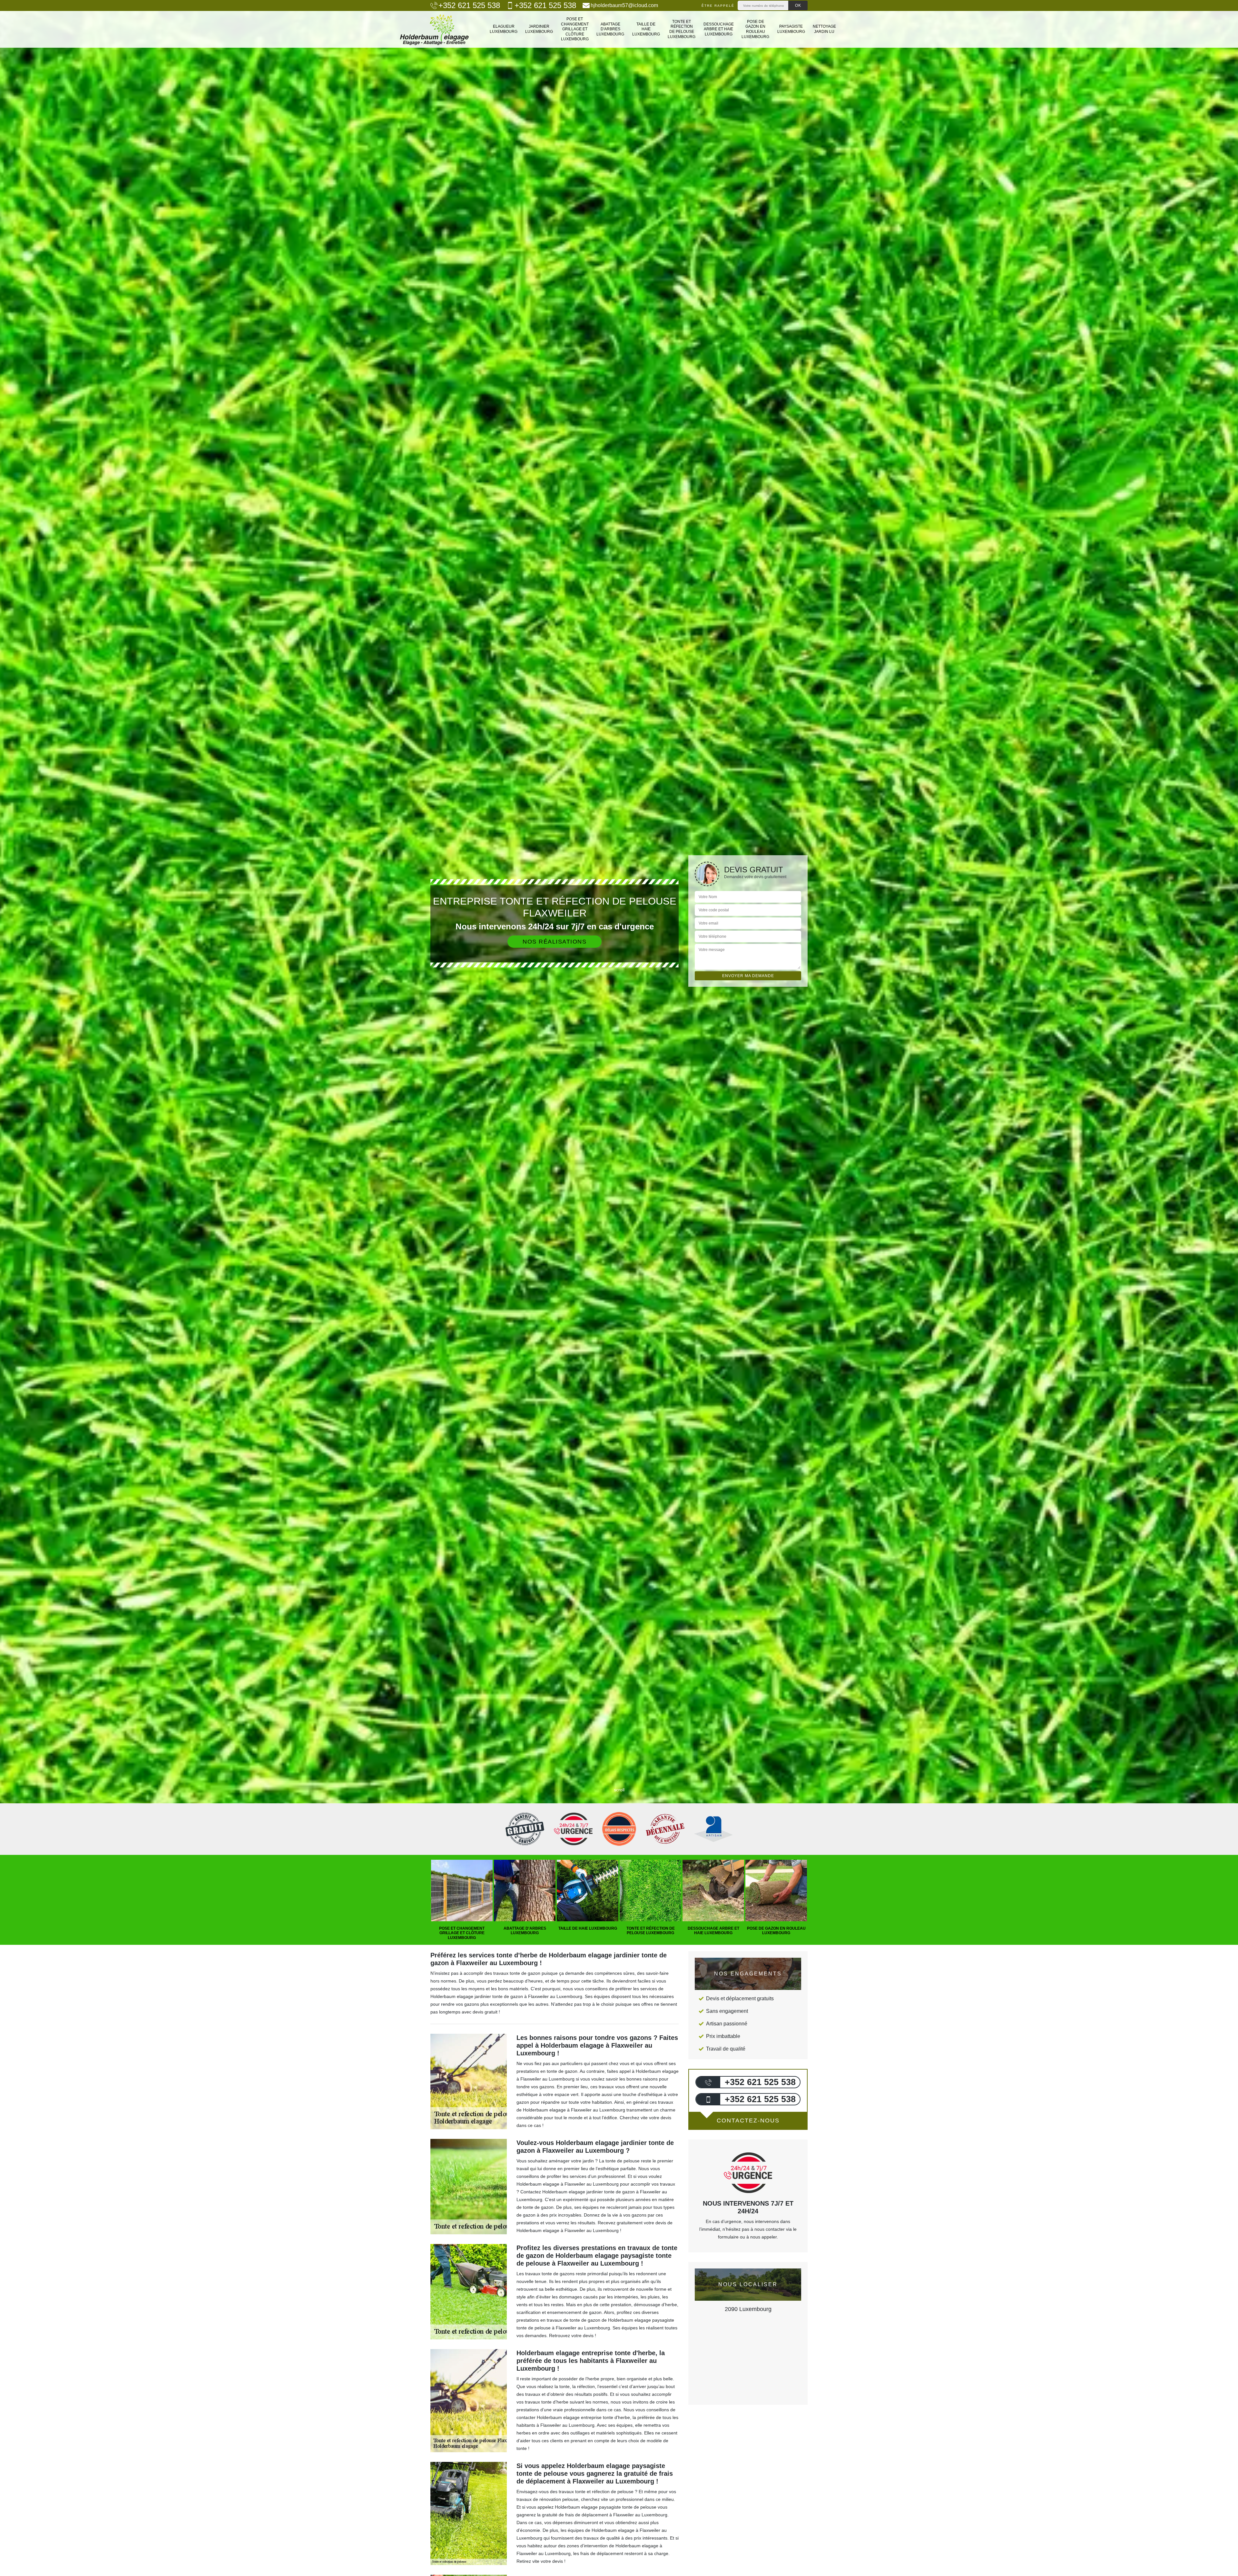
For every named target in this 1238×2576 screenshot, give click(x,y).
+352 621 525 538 (469, 5)
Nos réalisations (555, 942)
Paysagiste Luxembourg (791, 29)
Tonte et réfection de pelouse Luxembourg (682, 29)
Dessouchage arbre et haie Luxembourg (719, 29)
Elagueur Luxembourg (504, 29)
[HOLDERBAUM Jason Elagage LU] (434, 29)
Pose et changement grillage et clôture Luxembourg (575, 29)
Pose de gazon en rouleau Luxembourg (755, 29)
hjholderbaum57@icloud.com (624, 5)
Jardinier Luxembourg (539, 29)
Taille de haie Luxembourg (646, 29)
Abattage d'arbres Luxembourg (610, 29)
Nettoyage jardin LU (824, 29)
